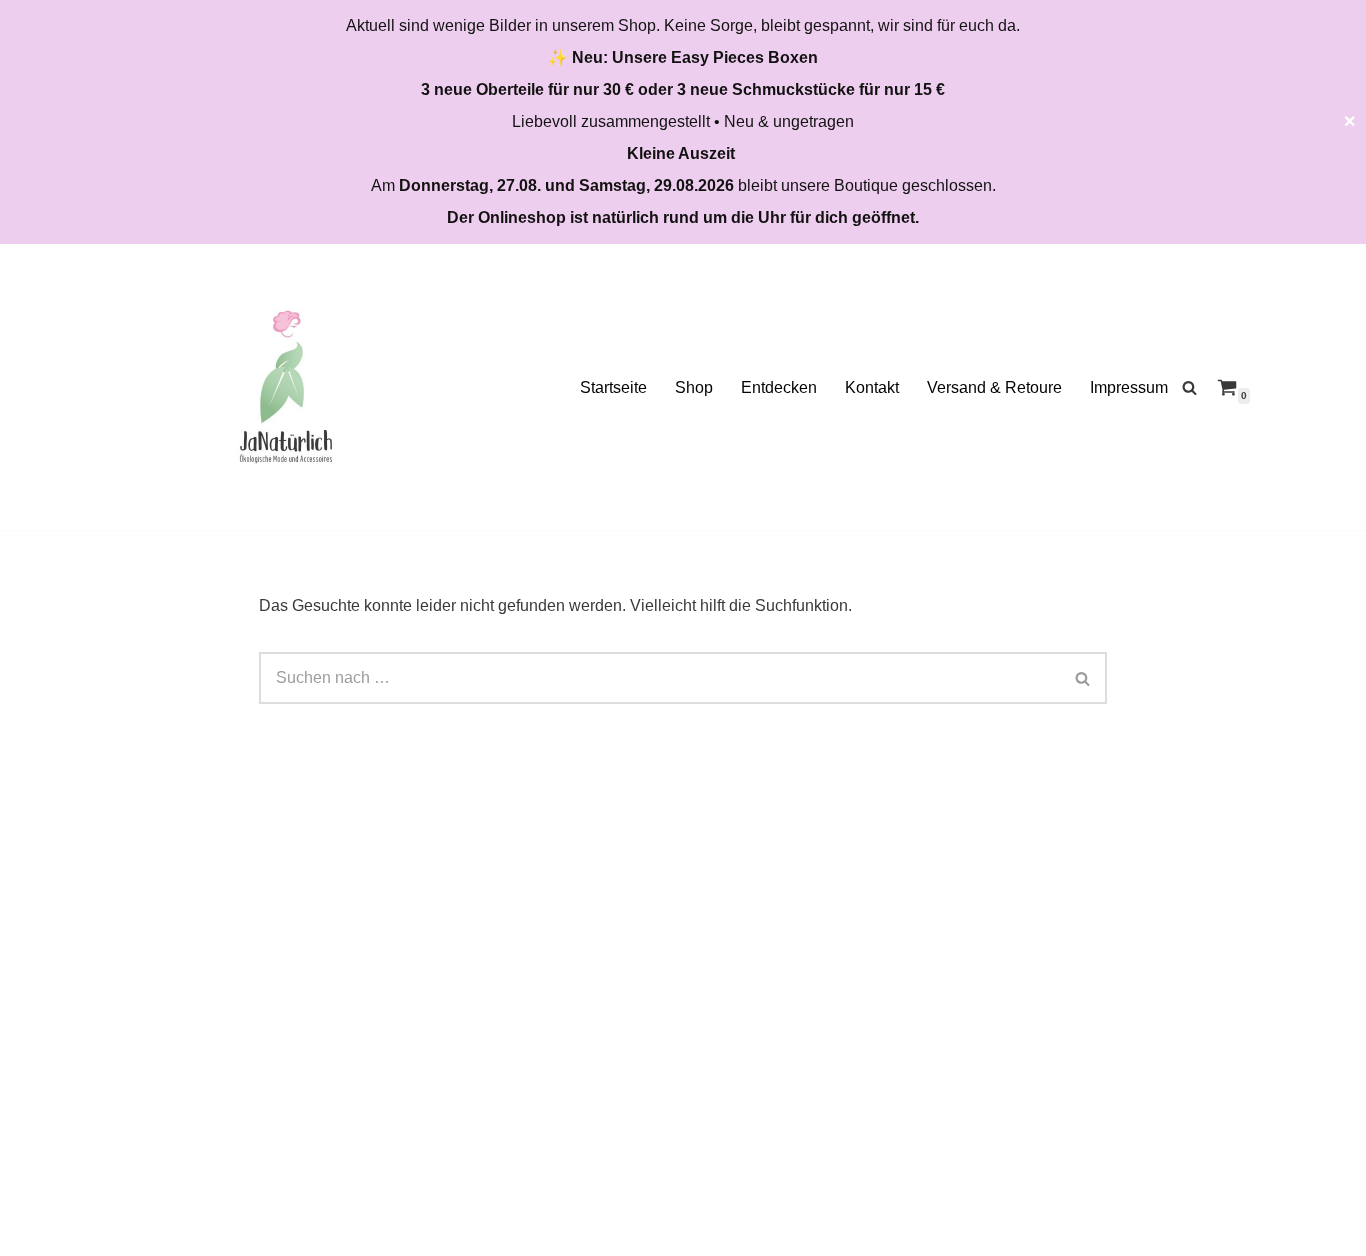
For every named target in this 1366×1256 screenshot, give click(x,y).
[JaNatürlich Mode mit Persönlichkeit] (286, 387)
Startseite (613, 387)
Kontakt (872, 387)
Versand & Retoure (994, 387)
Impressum (1129, 387)
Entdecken (779, 387)
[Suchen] (1189, 387)
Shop (694, 387)
